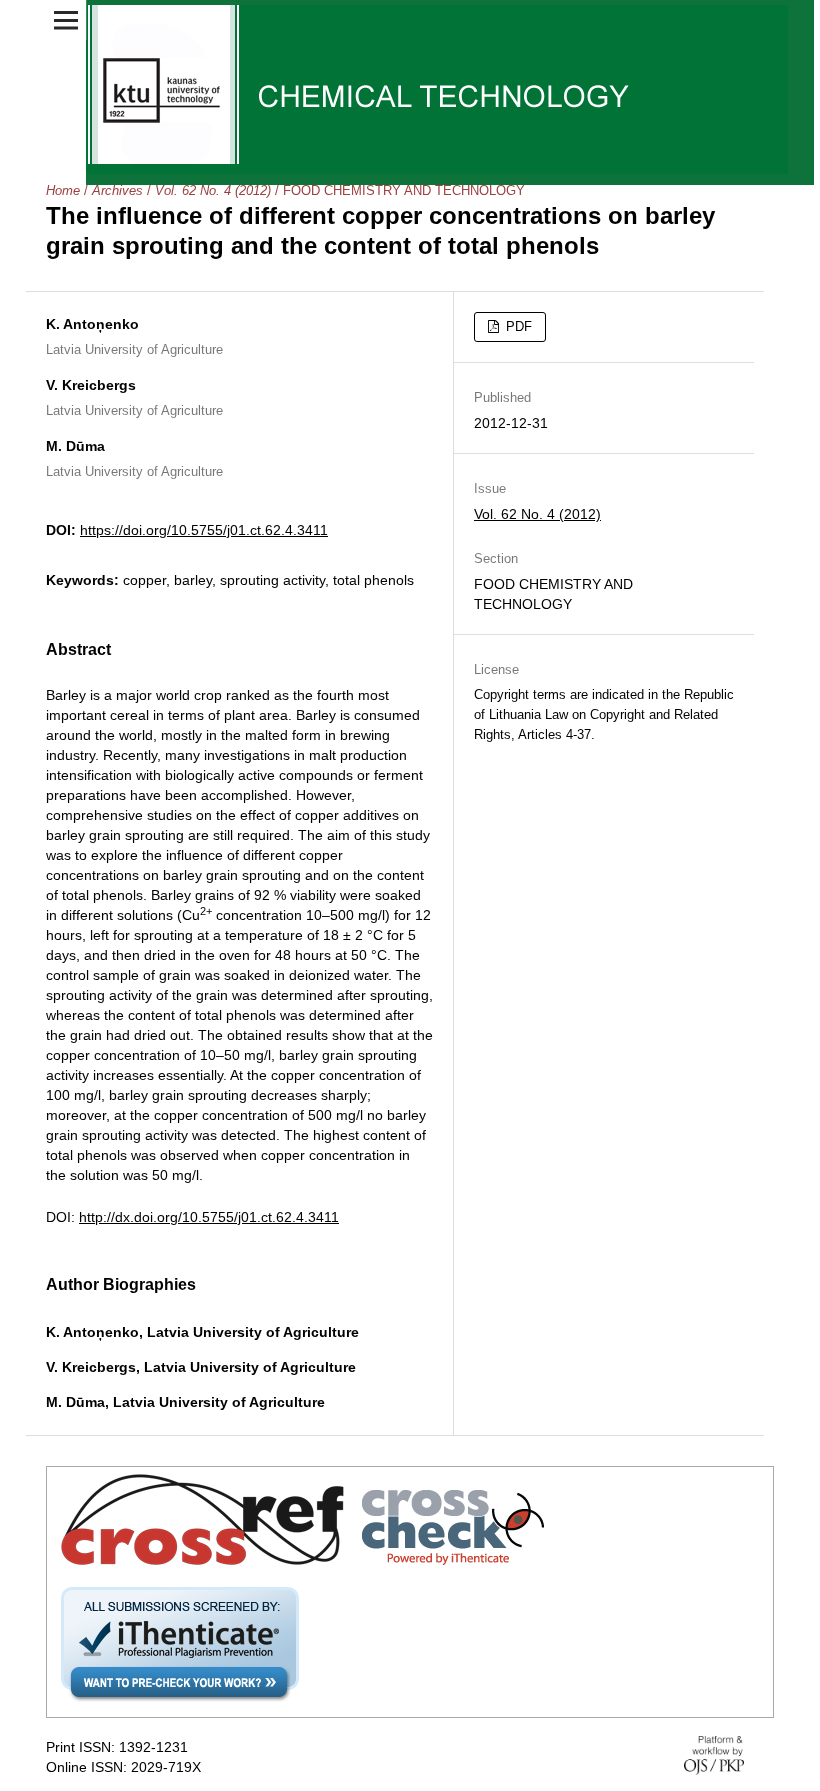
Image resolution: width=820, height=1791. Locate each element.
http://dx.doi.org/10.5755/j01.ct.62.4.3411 (209, 1217)
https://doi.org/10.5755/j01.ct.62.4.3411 (204, 530)
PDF (517, 326)
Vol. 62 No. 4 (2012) (213, 190)
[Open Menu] (66, 20)
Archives (117, 190)
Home (63, 190)
